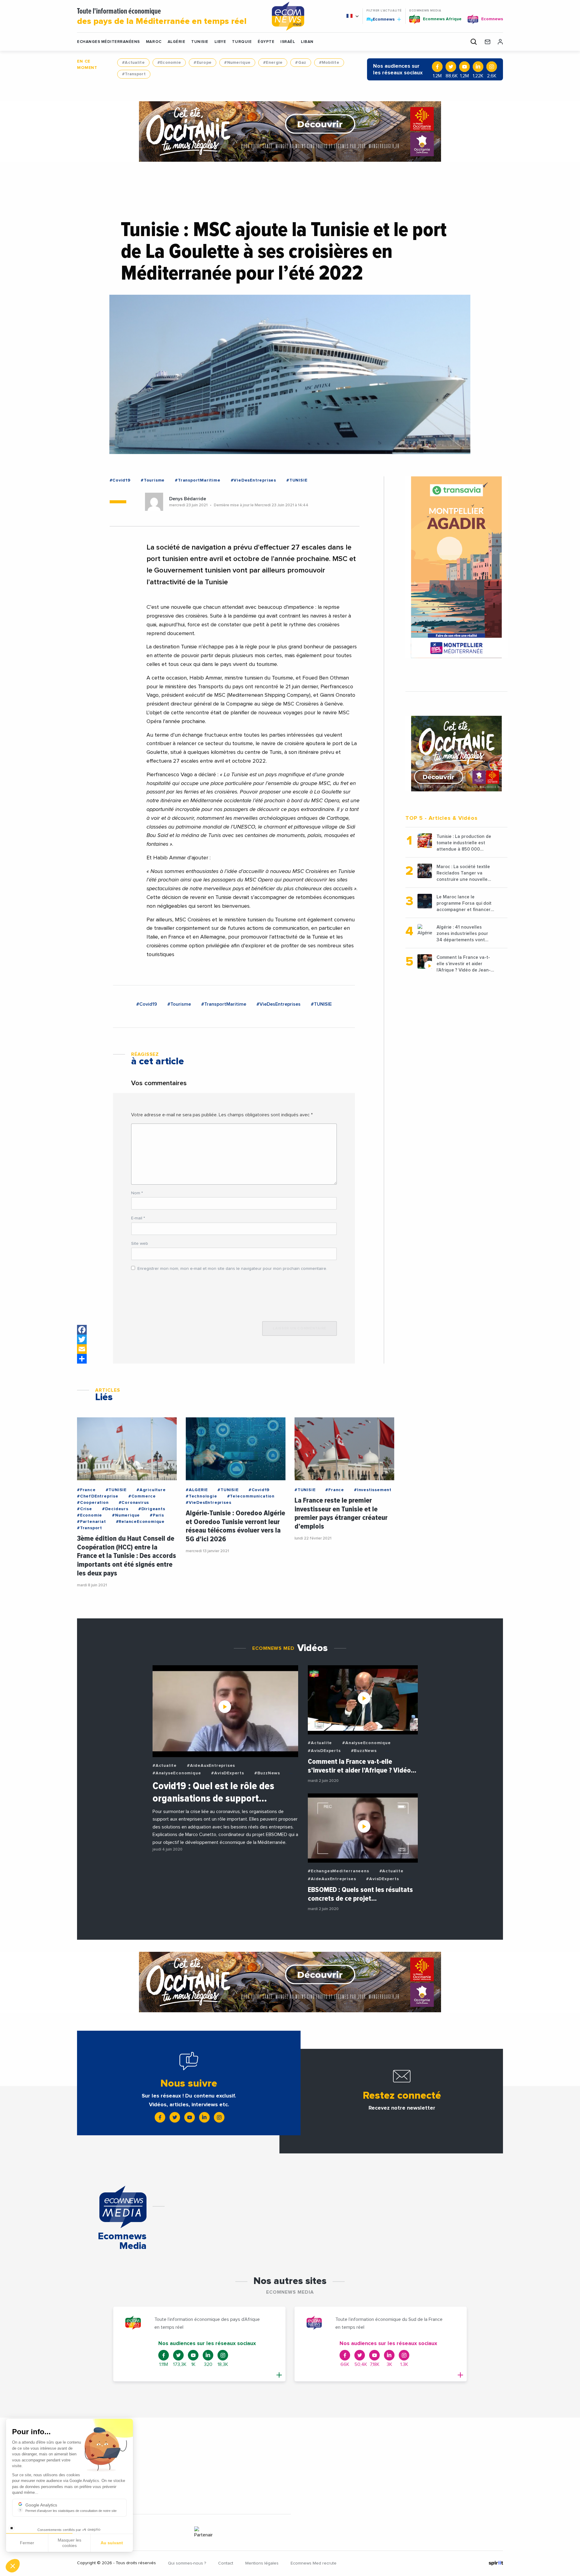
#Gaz (301, 63)
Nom (137, 1193)
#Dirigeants (152, 1509)
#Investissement (373, 1490)
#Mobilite (329, 63)
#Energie (273, 63)
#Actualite (133, 63)
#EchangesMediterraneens (338, 1871)
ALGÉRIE (177, 42)
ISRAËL (288, 42)
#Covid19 (120, 480)
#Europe (203, 63)
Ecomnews (381, 19)
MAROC (154, 42)
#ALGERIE (197, 1490)
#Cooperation (93, 1503)
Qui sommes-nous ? (187, 2563)
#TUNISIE (297, 480)
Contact (226, 2563)
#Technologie (201, 1496)
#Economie (169, 63)
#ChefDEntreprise (98, 1496)
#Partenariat (92, 1522)
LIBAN (307, 42)
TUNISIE (200, 42)
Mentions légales (262, 2563)
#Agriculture (151, 1490)
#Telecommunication (251, 1496)
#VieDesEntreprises (253, 480)
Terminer (112, 2545)
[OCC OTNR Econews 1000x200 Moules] (290, 131)
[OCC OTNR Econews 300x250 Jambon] (456, 754)
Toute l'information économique (162, 17)
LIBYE (220, 42)
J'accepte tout (69, 2545)
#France (86, 1490)
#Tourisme (153, 480)
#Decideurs (115, 1509)
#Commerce (142, 1496)
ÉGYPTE (266, 42)
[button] (13, 2566)
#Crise (85, 1509)
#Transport (134, 74)
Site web (140, 1244)
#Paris (157, 1515)
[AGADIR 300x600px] (456, 567)
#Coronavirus (134, 1503)
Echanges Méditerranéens (108, 42)
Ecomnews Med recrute (314, 2563)
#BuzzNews (267, 1773)
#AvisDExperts (227, 1773)
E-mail (138, 1218)
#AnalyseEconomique (177, 1773)
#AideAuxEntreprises (211, 1766)
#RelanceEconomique (140, 1522)
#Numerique (237, 63)
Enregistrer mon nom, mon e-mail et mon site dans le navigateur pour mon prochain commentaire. (232, 1269)
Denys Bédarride (188, 499)
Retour (27, 2545)
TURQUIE (242, 42)
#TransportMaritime (198, 480)
